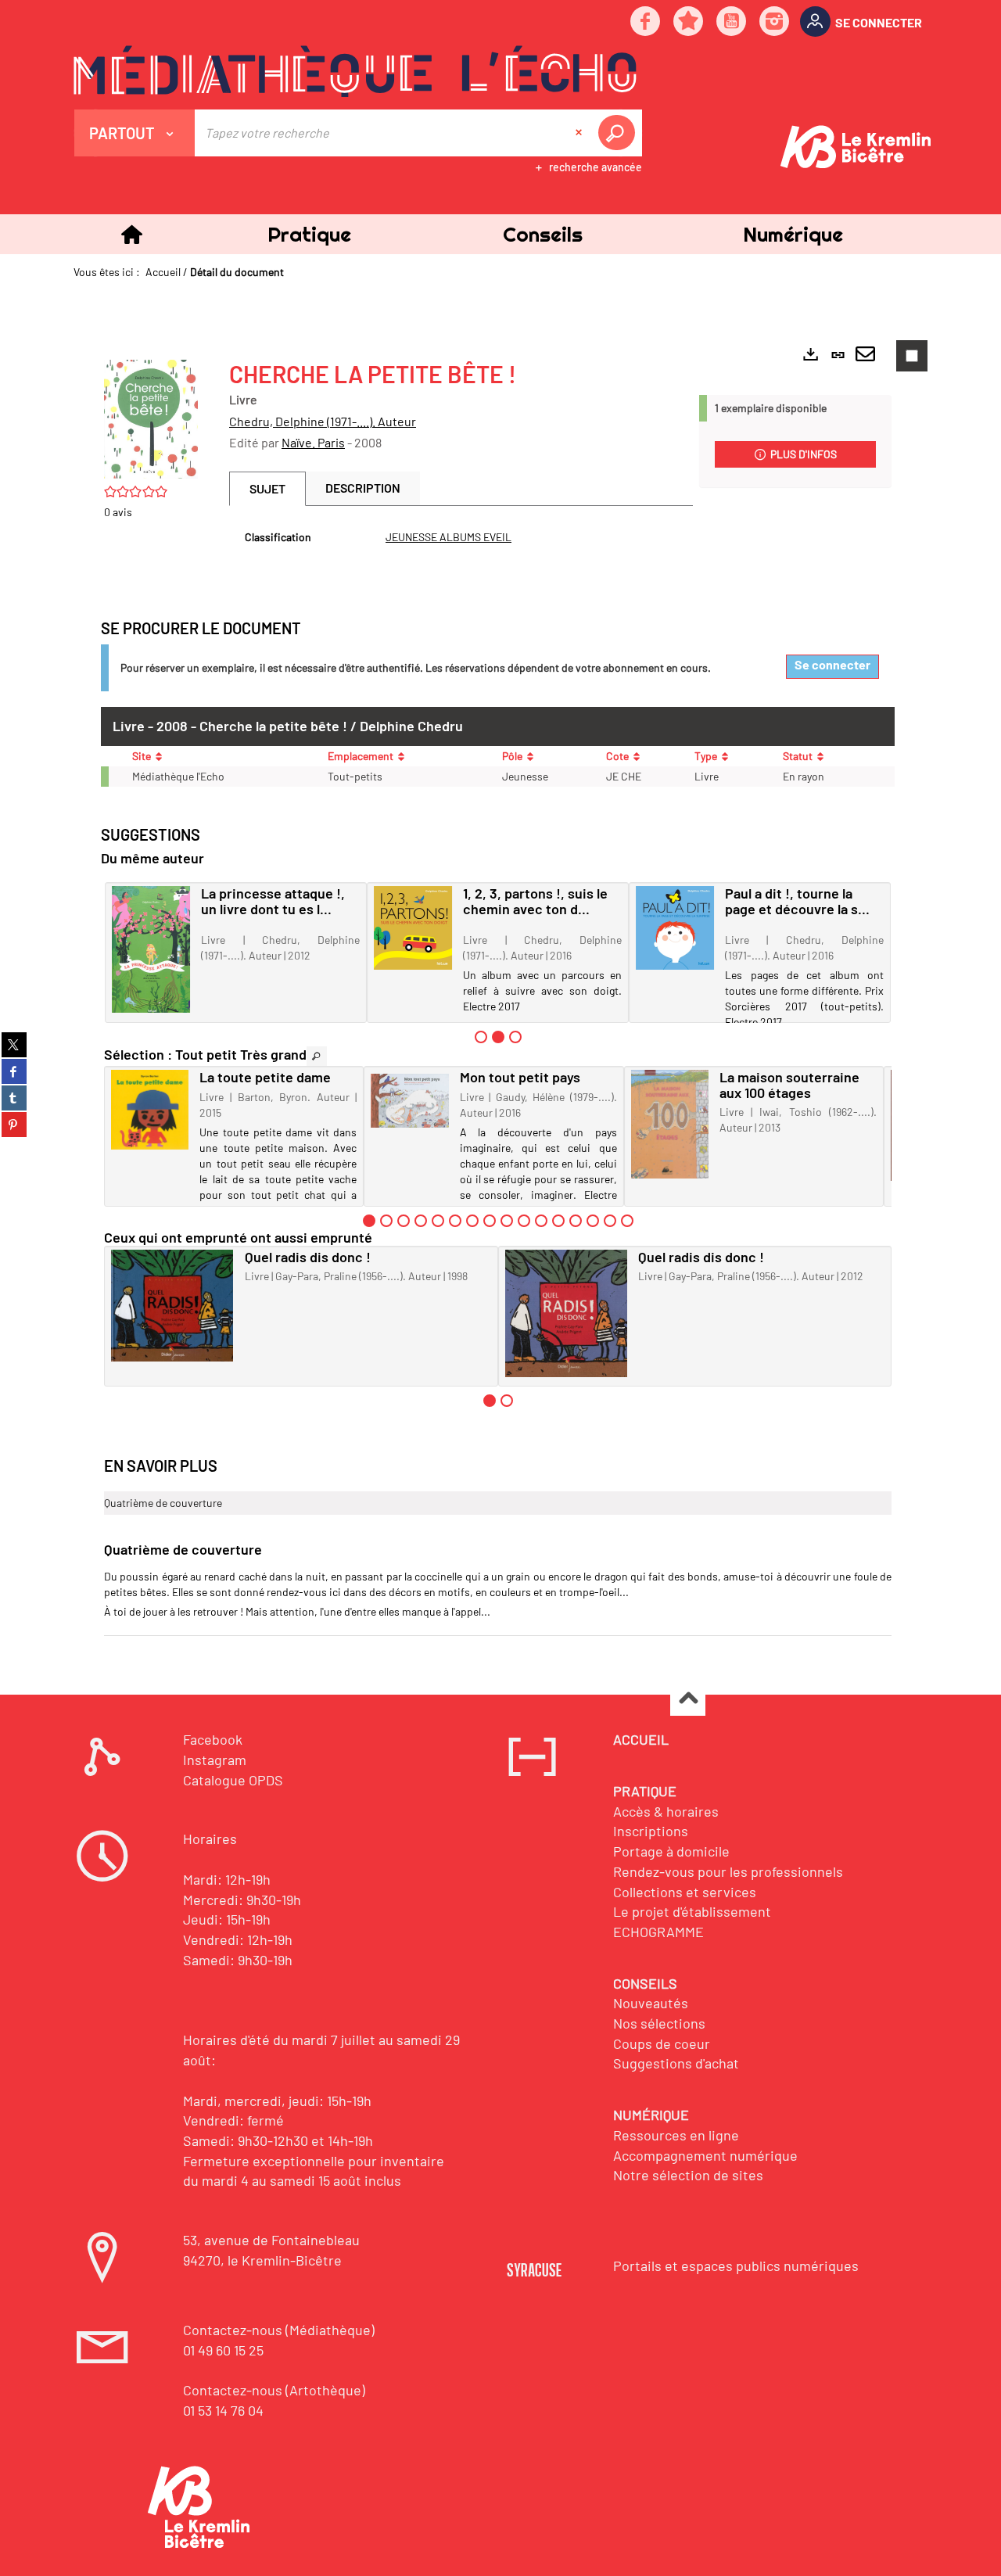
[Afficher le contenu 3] (515, 1037)
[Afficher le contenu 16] (627, 1221)
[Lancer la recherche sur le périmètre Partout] (619, 133)
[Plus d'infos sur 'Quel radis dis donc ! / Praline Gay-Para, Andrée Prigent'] (567, 1313)
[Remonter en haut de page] (688, 1699)
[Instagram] (775, 22)
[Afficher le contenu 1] (481, 1037)
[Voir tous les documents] (317, 1056)
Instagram (215, 1760)
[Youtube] (732, 22)
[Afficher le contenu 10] (524, 1221)
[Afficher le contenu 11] (541, 1221)
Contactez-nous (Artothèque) (274, 2390)
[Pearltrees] (689, 22)
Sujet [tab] (267, 488)
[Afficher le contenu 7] (472, 1221)
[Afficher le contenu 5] (438, 1221)
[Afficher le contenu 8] (490, 1221)
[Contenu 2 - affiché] (498, 1037)
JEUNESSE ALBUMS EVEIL (448, 537)
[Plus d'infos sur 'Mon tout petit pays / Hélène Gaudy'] (409, 1101)
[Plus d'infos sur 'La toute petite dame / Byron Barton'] (150, 1110)
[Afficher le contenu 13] (576, 1221)
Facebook (213, 1739)
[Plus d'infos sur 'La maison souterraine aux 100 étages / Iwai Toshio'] (670, 1125)
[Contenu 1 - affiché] (369, 1221)
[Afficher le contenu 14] (593, 1221)
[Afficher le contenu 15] (610, 1221)
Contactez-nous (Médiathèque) (279, 2330)
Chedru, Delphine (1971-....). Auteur (323, 421)
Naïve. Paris (313, 442)
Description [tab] (363, 488)
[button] (309, 234)
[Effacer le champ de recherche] (580, 133)
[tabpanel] (461, 537)
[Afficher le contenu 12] (558, 1221)
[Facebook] (646, 22)
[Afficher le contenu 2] (386, 1221)
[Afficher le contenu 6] (455, 1221)
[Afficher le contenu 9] (507, 1221)
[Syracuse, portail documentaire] (355, 71)
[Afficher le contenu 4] (421, 1221)
